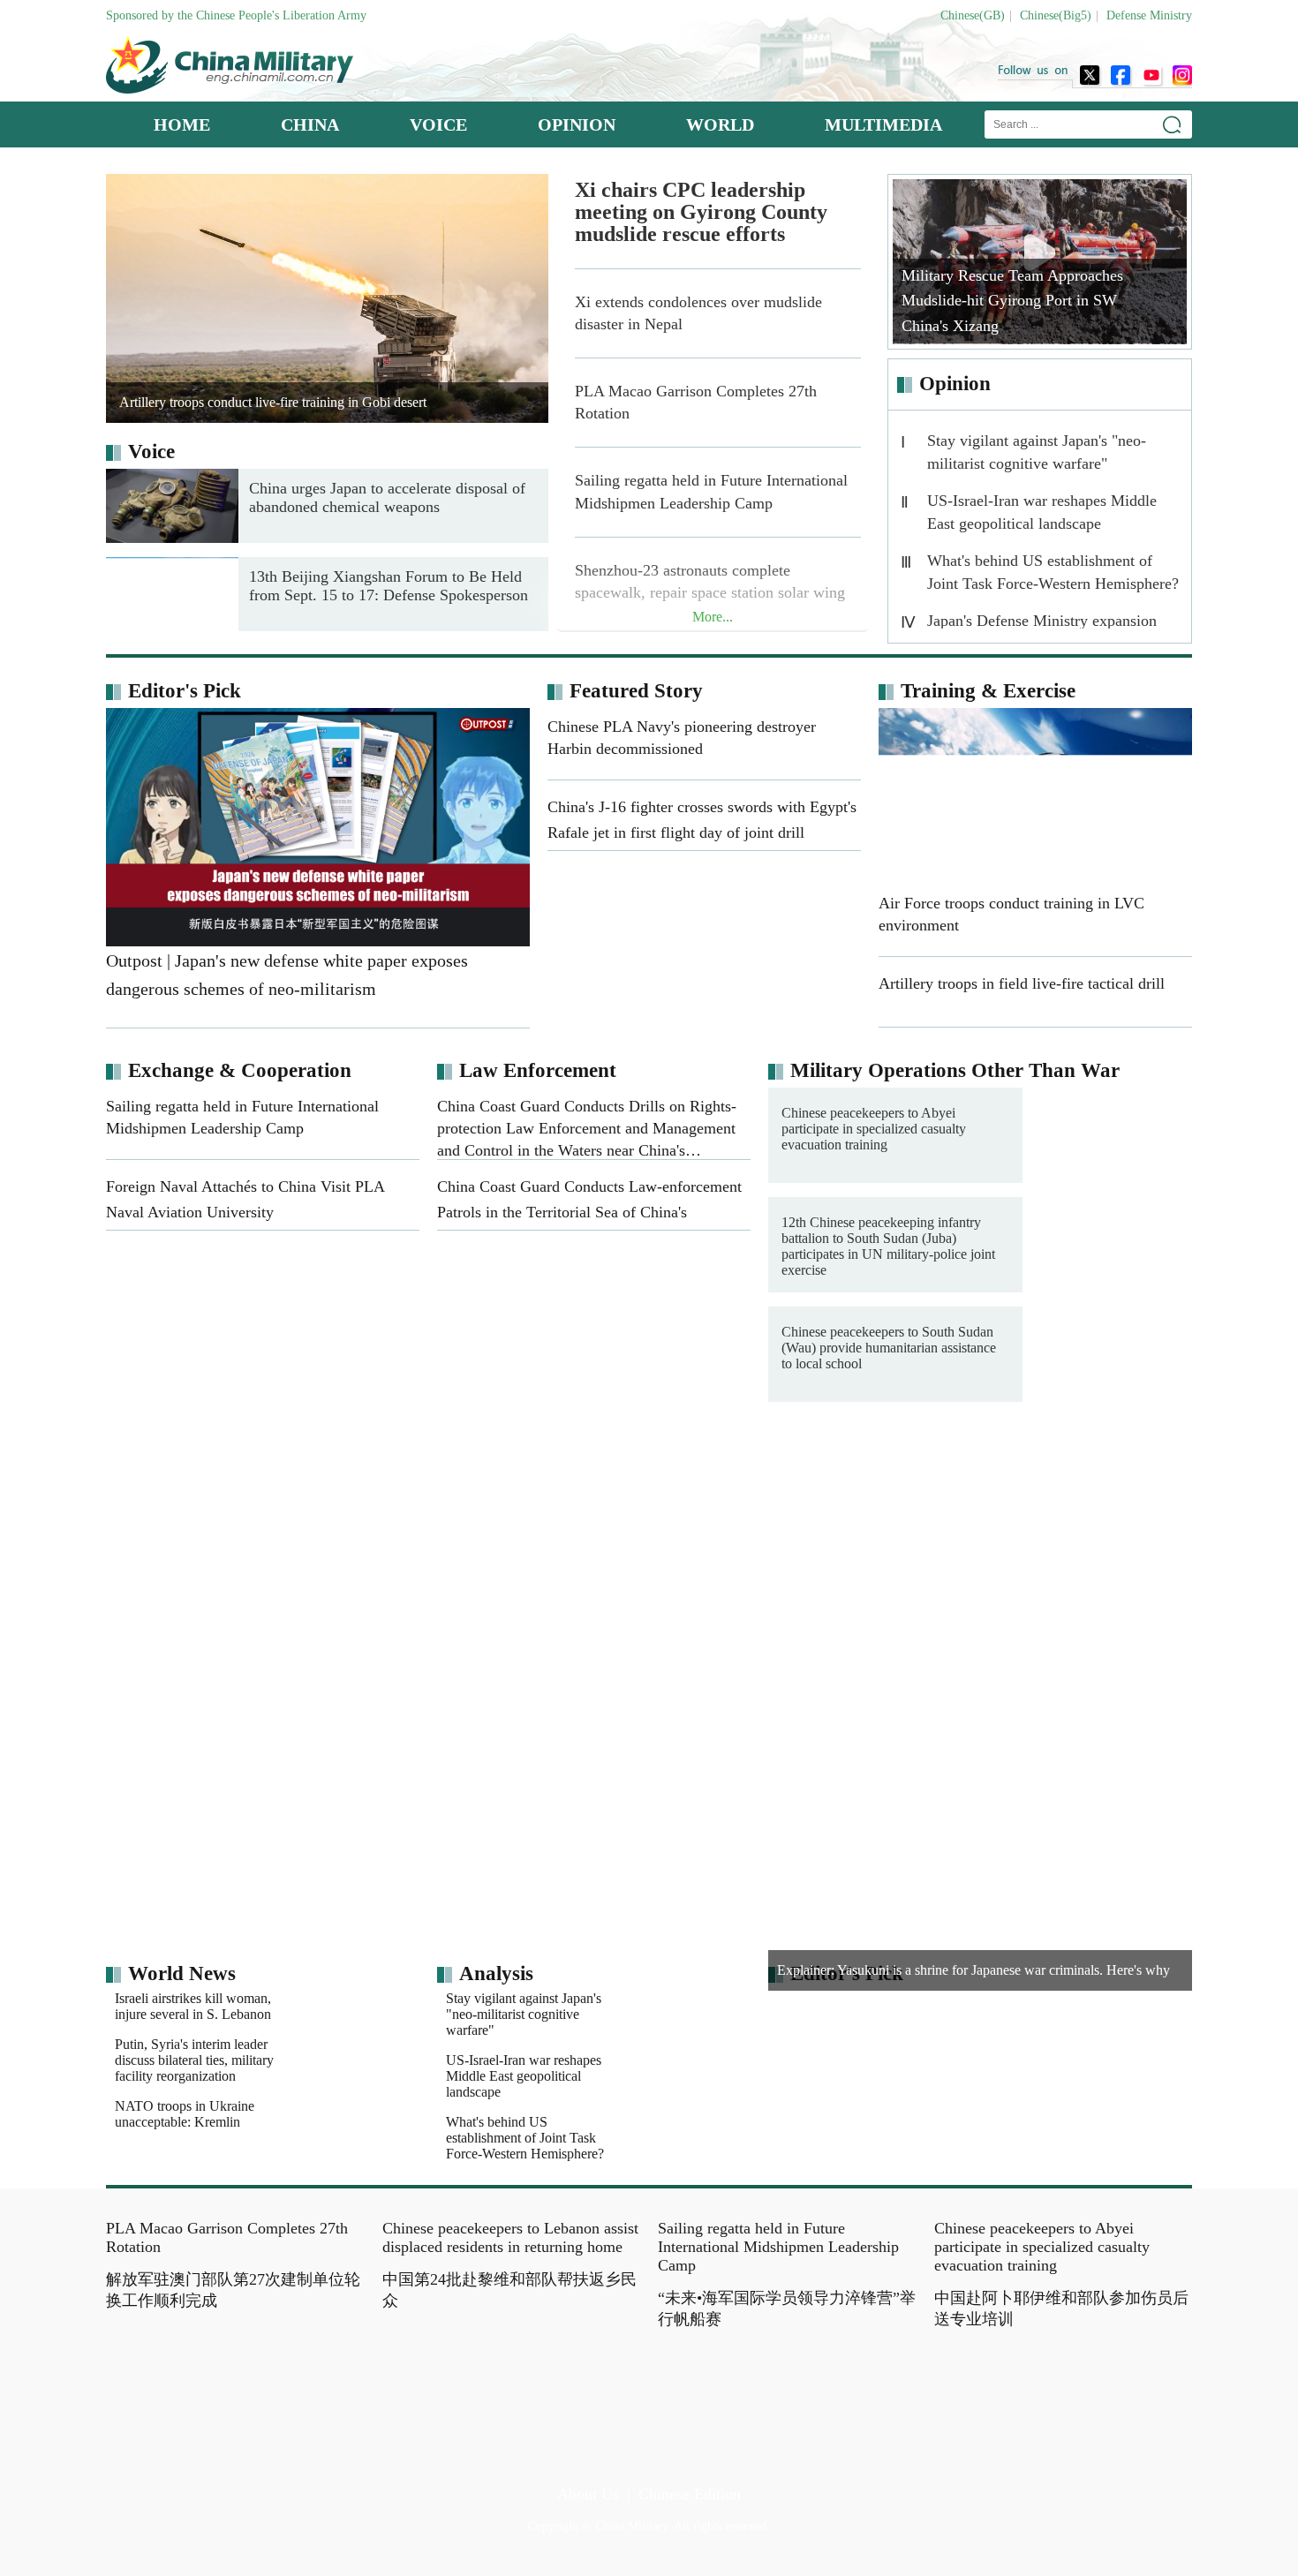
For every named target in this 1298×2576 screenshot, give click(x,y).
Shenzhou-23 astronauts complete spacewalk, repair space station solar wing (710, 581)
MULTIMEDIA (883, 124)
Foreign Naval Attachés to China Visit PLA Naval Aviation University (1052, 1507)
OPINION (577, 124)
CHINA (310, 124)
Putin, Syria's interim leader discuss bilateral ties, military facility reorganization (194, 2060)
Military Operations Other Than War (955, 1070)
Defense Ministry (1149, 15)
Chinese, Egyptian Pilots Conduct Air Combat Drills (769, 1581)
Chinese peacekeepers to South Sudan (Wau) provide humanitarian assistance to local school (889, 1348)
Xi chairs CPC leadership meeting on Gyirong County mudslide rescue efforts (701, 212)
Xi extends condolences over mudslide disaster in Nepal (698, 313)
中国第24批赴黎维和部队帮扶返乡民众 (509, 2290)
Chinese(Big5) (1056, 15)
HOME (182, 124)
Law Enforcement (538, 1070)
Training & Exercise (988, 691)
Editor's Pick (185, 691)
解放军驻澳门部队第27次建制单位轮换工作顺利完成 (233, 2435)
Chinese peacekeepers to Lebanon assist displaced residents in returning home (510, 2237)
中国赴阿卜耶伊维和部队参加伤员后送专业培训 (1061, 2309)
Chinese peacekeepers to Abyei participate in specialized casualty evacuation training (874, 1129)
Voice (151, 452)
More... (713, 617)
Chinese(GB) (973, 15)
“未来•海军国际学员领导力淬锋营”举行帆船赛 (787, 2309)
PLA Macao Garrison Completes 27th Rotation (696, 402)
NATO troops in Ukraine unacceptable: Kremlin (185, 2114)
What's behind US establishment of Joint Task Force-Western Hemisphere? (1053, 572)
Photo (154, 1467)
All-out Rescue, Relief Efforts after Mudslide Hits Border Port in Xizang (789, 1507)
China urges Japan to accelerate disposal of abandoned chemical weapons (387, 497)
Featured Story (636, 691)
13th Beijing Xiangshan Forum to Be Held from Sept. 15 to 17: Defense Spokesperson (389, 586)
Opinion (955, 384)
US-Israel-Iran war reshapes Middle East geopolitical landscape (1042, 512)
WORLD (720, 124)
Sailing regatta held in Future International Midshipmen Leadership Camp (711, 491)
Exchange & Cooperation (240, 1070)
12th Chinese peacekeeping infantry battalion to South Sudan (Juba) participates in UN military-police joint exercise (888, 1246)
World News (182, 1973)
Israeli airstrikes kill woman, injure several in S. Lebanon (193, 2006)
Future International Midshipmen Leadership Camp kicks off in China (1057, 1581)
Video (705, 1467)
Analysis (496, 1973)
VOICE (438, 124)
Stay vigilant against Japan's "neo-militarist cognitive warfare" (1037, 452)
